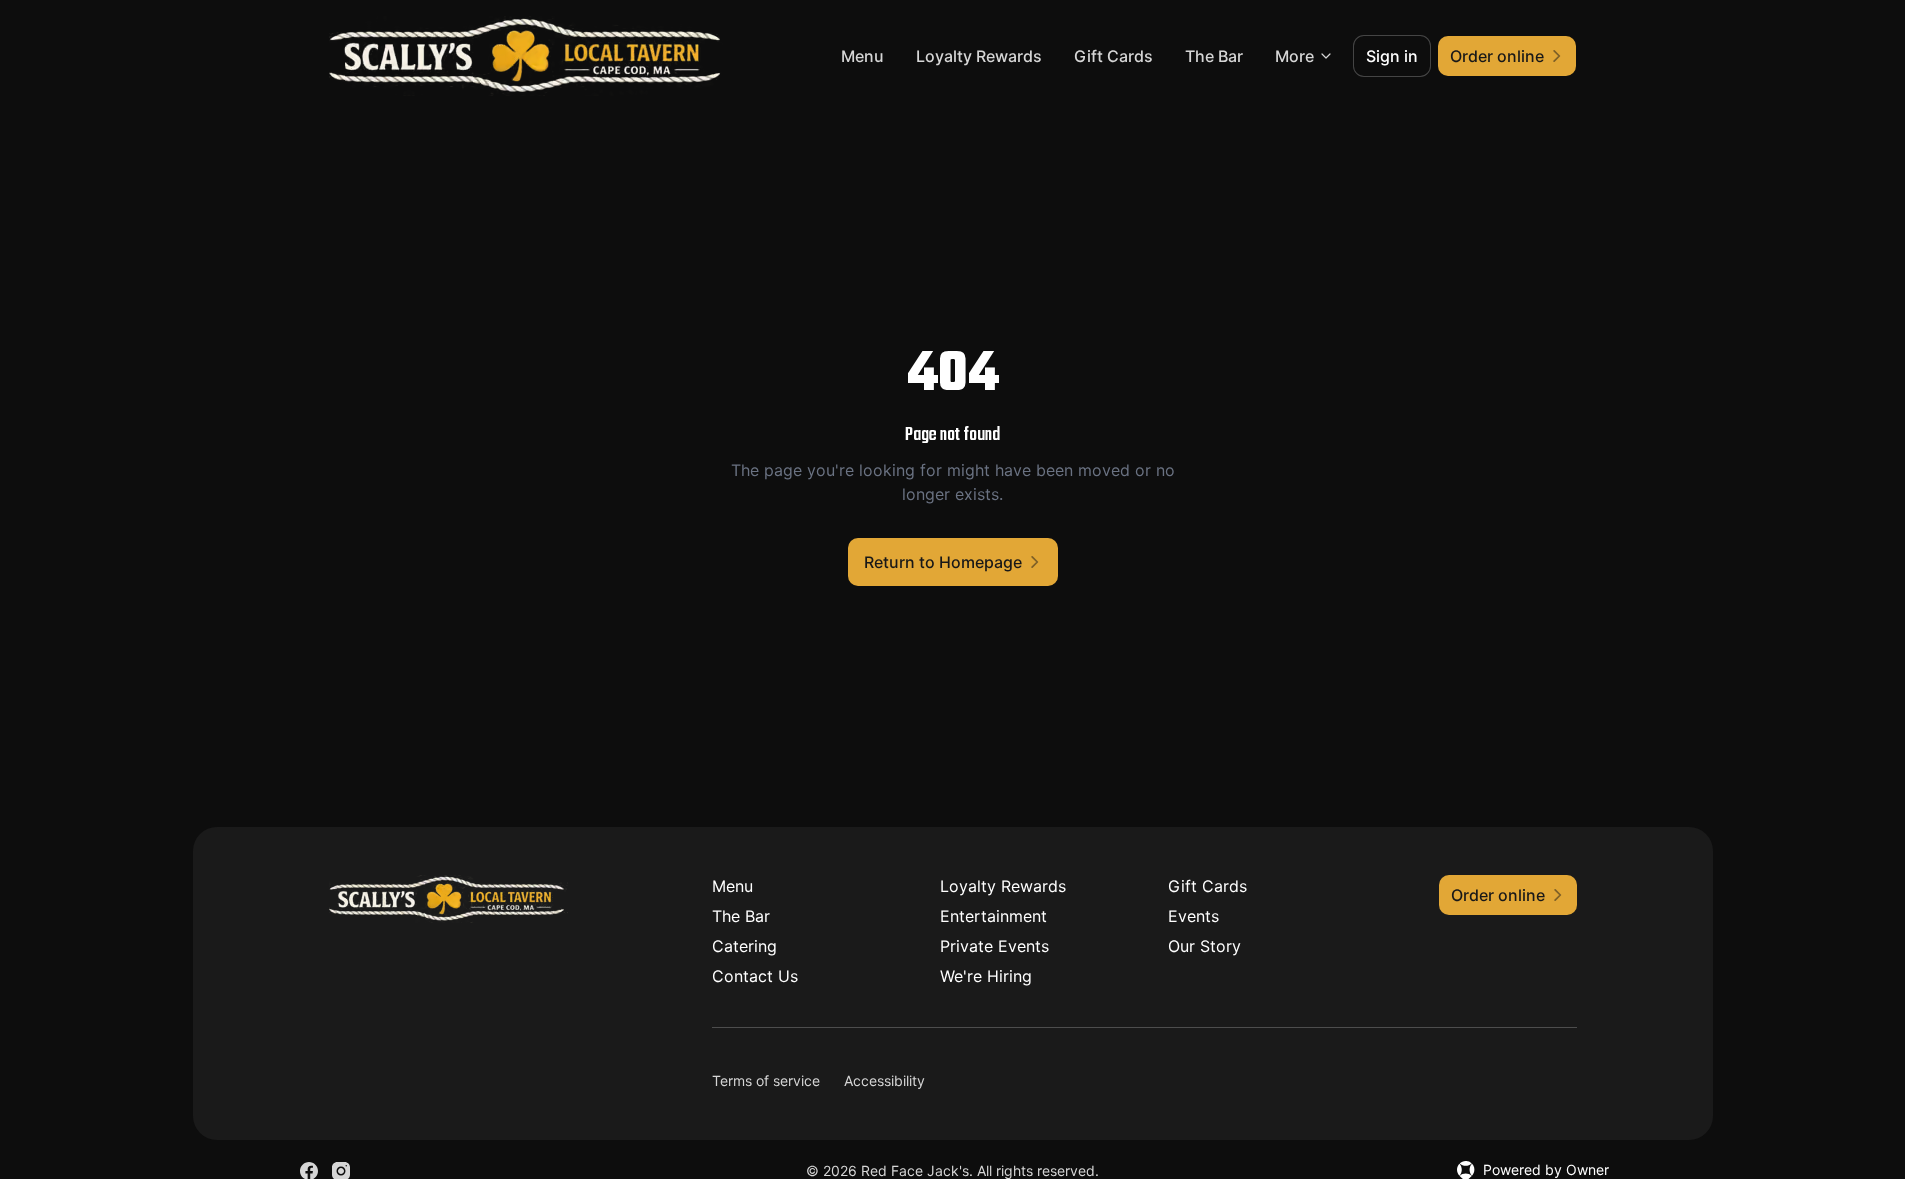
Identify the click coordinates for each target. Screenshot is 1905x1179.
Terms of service (766, 1080)
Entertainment (993, 916)
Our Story (1204, 946)
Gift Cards (1113, 56)
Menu (862, 56)
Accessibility (884, 1080)
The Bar (1214, 56)
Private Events (994, 946)
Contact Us (755, 976)
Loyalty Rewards (979, 56)
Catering (744, 946)
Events (1193, 916)
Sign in (1392, 56)
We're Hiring (986, 976)
